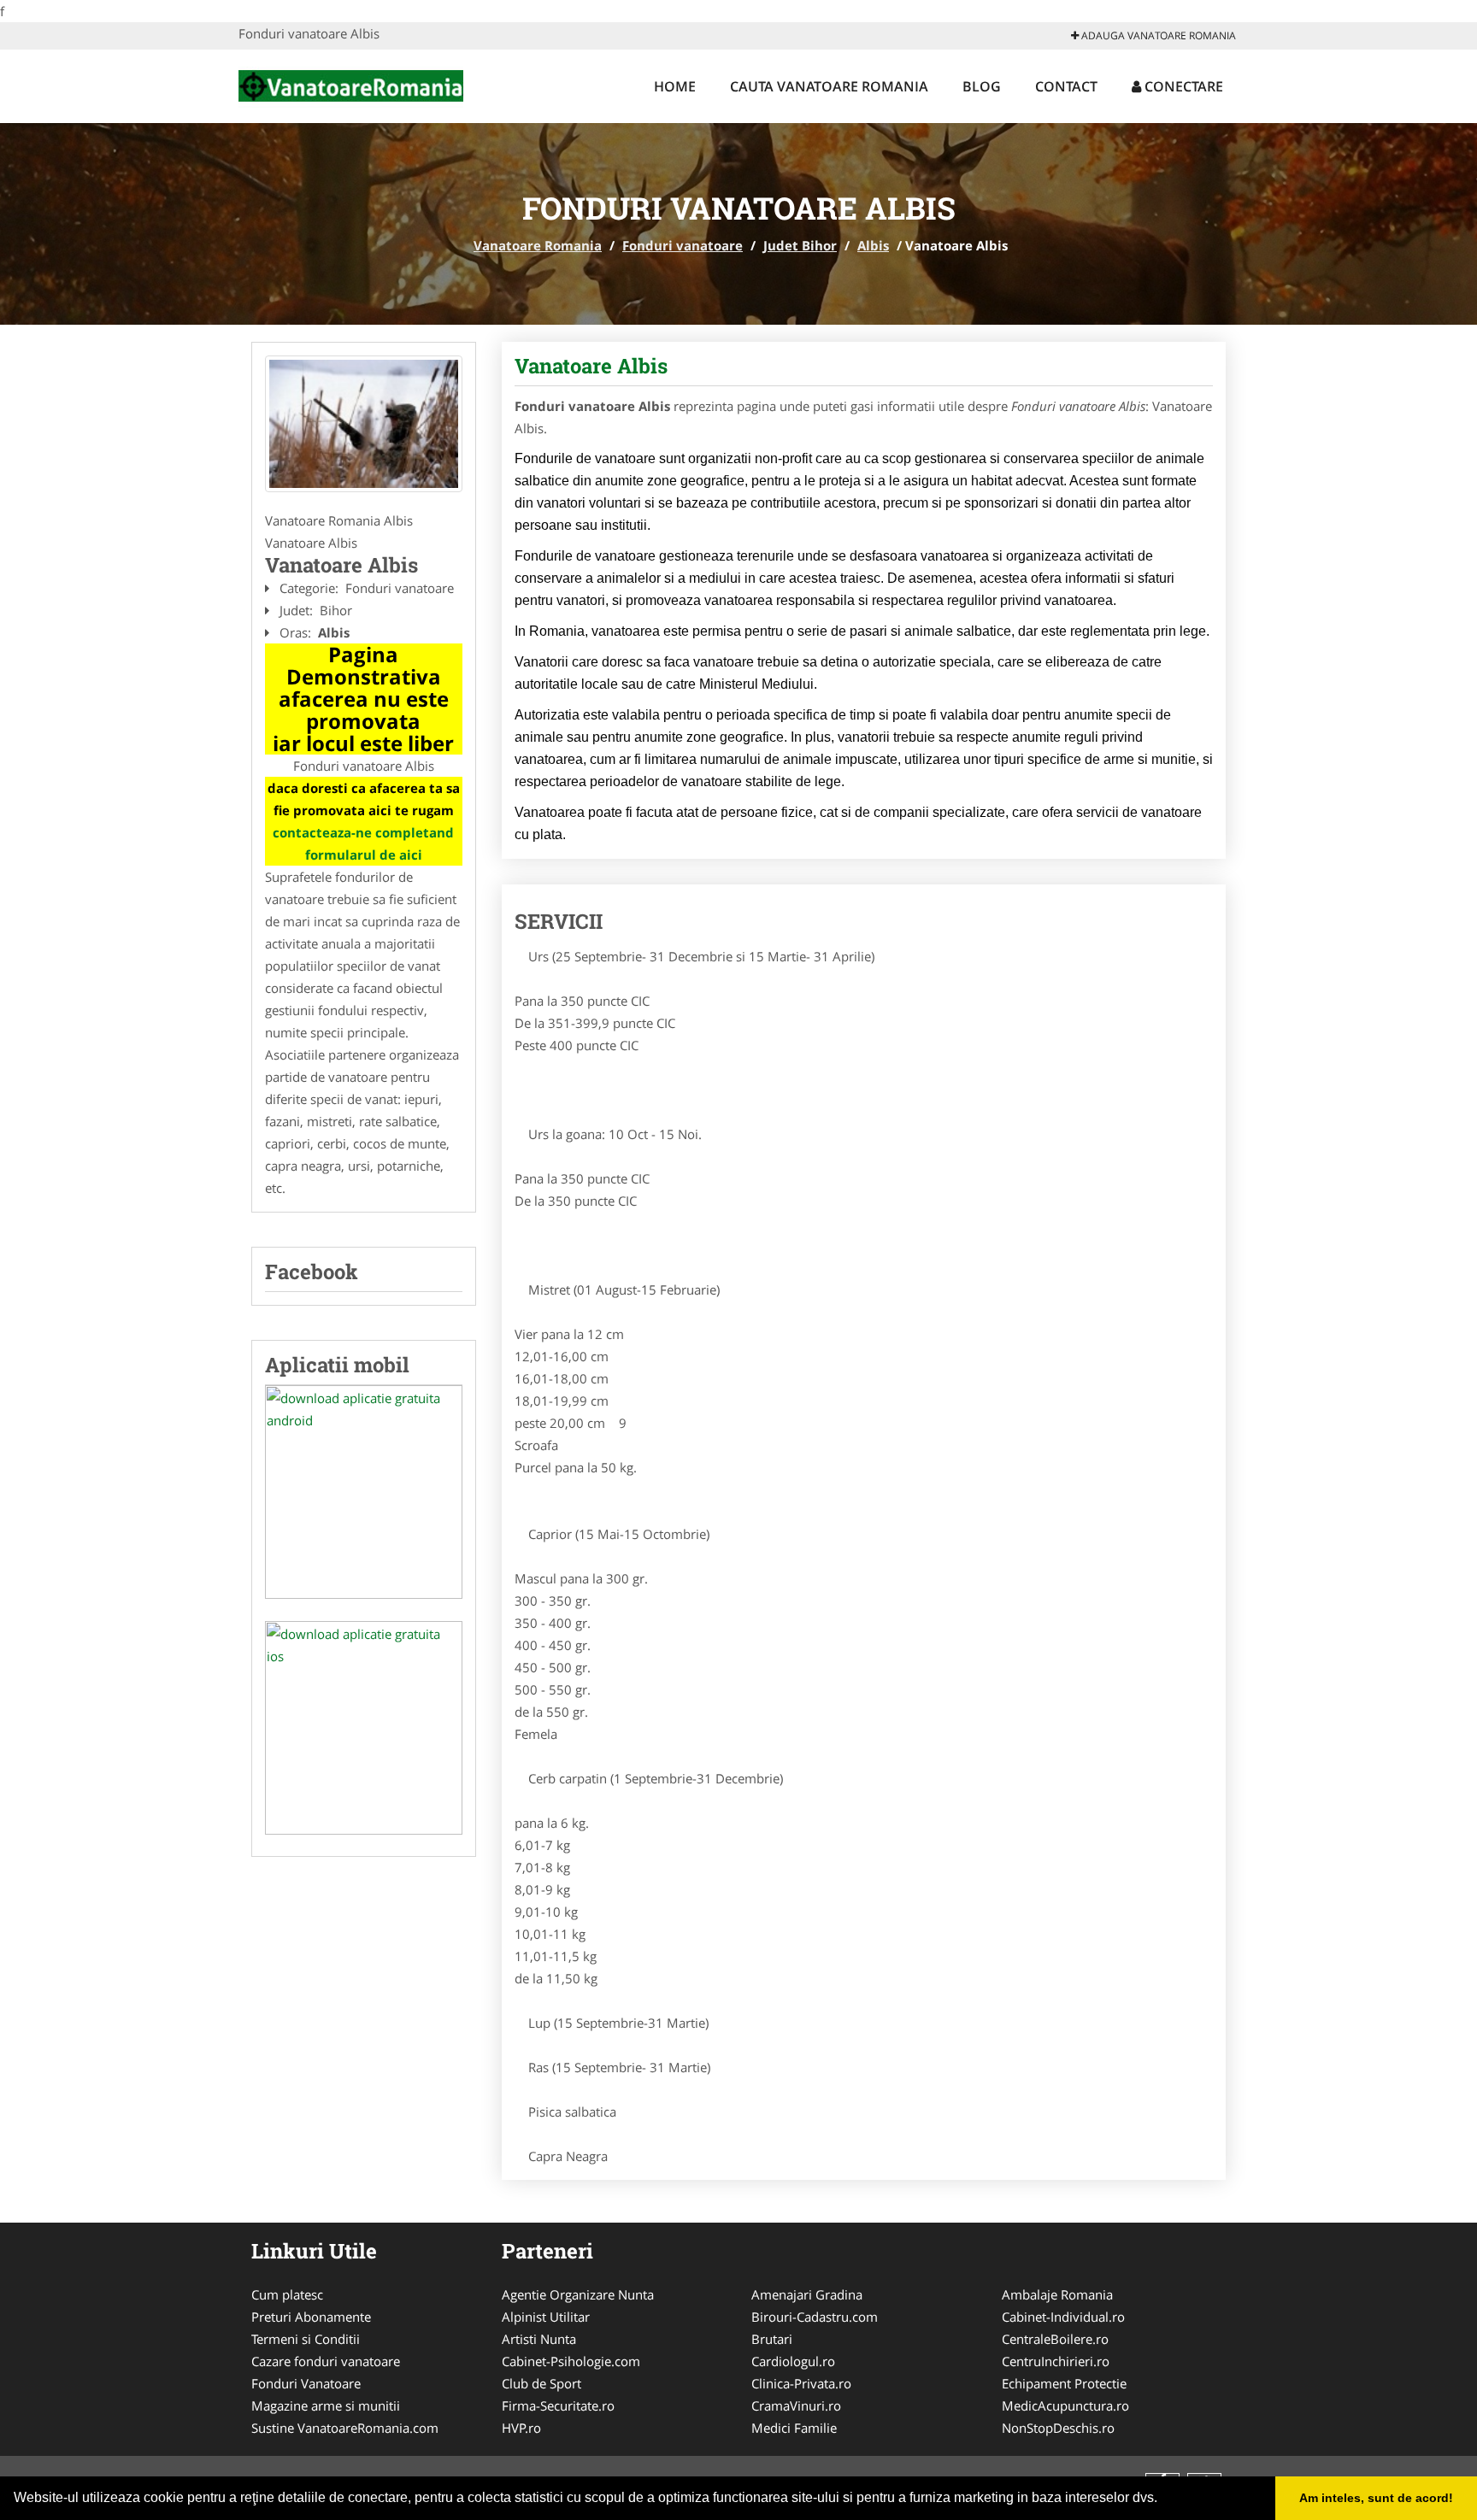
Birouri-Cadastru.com (815, 2317)
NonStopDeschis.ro (1058, 2428)
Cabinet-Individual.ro (1063, 2317)
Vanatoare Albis (591, 366)
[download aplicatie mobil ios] (364, 1728)
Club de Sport (541, 2383)
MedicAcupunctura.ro (1065, 2405)
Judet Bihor (800, 245)
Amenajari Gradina (807, 2294)
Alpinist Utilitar (546, 2317)
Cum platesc (287, 2294)
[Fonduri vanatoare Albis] (364, 424)
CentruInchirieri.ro (1056, 2361)
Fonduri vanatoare (683, 245)
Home (675, 86)
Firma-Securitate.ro (558, 2405)
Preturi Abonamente (311, 2317)
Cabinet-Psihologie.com (571, 2361)
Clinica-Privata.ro (801, 2383)
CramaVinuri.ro (796, 2405)
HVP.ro (521, 2428)
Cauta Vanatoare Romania (829, 86)
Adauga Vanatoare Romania (1157, 35)
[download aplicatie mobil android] (364, 1492)
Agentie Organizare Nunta (578, 2294)
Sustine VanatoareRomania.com (345, 2428)
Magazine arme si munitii (326, 2405)
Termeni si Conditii (306, 2339)
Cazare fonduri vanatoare (326, 2361)
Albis (873, 245)
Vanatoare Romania (538, 245)
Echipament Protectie (1064, 2383)
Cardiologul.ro (793, 2361)
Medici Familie (794, 2428)
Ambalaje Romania (1057, 2294)
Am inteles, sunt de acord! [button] (1376, 2498)
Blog (982, 86)
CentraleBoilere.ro (1055, 2339)
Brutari (772, 2339)
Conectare (1182, 86)
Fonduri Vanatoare (306, 2383)
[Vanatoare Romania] (351, 84)
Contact (1066, 86)
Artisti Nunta (539, 2339)
